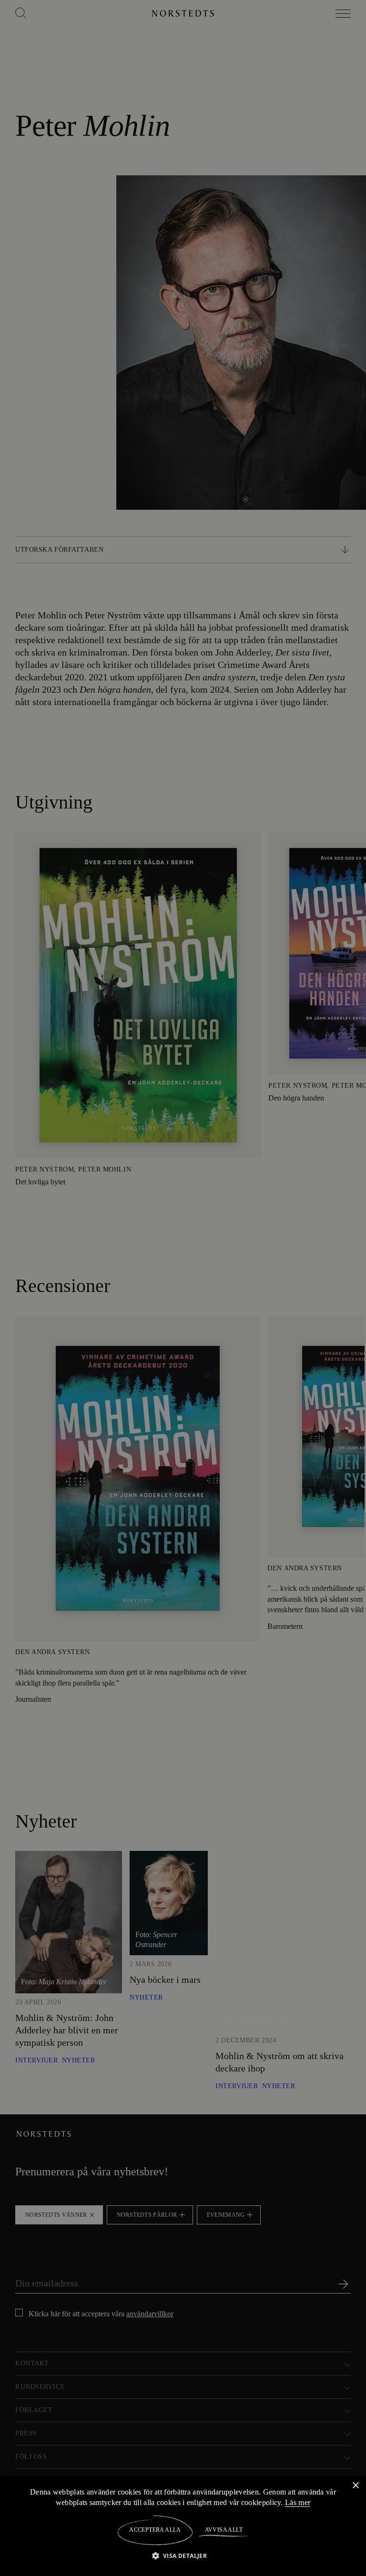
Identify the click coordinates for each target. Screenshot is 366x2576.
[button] (183, 2555)
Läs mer (299, 2502)
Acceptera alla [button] (155, 2530)
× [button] (355, 2485)
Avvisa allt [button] (223, 2530)
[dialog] (183, 1288)
